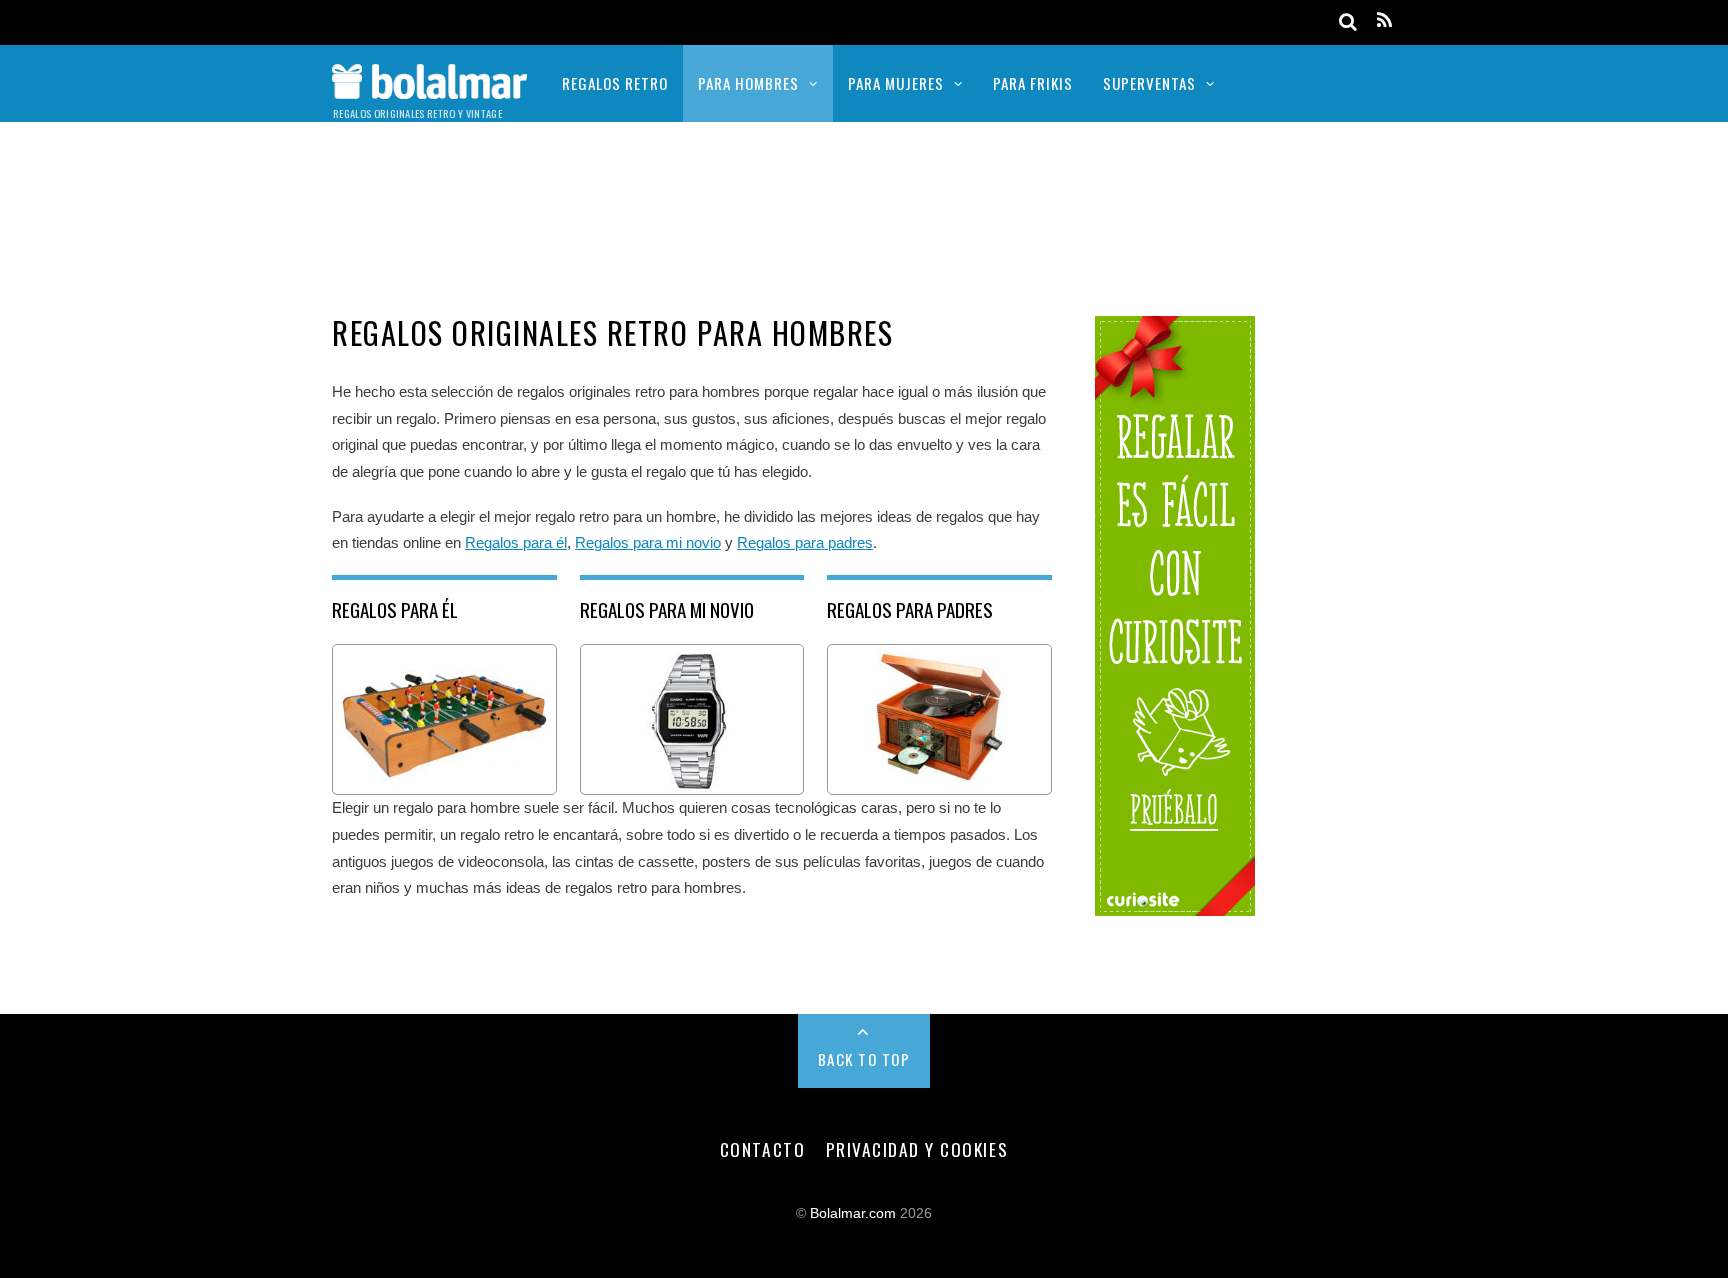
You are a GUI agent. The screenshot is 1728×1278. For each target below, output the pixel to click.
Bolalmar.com (853, 1213)
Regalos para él (516, 542)
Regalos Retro (615, 83)
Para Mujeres (896, 83)
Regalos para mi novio (648, 542)
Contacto (762, 1149)
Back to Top (864, 1059)
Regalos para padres (805, 542)
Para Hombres (748, 83)
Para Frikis (1033, 83)
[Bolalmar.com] (429, 85)
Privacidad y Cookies (917, 1149)
